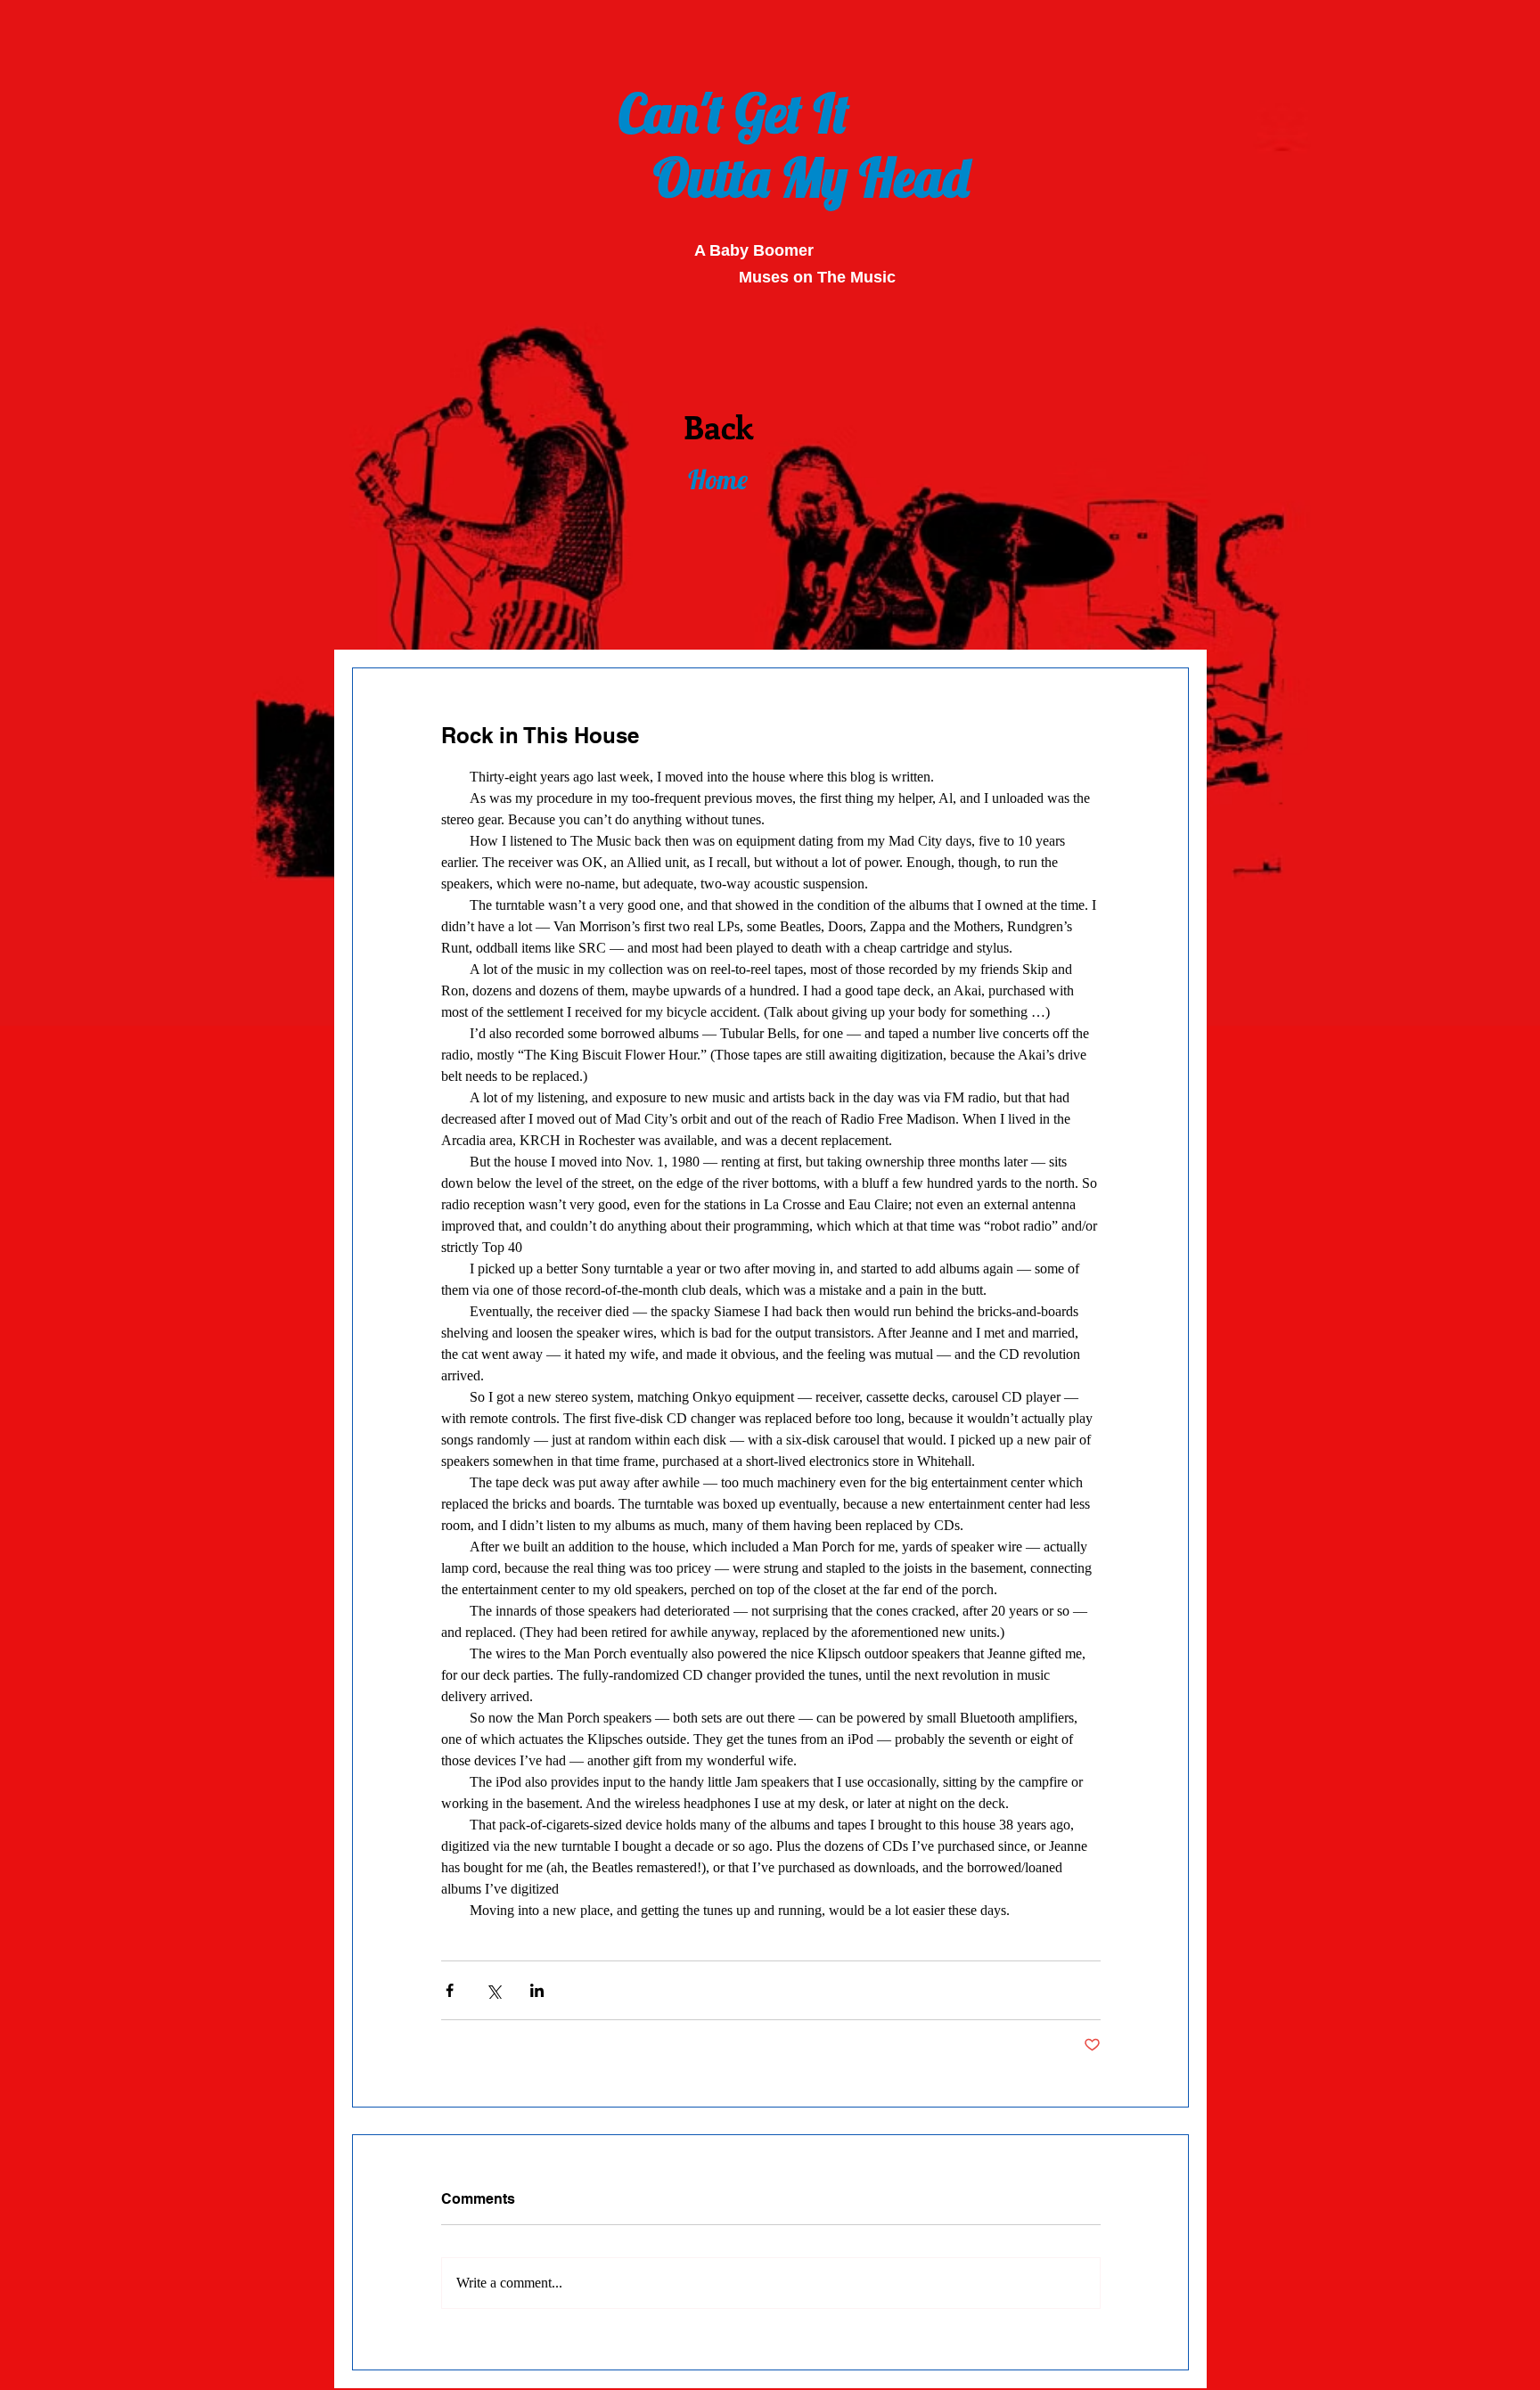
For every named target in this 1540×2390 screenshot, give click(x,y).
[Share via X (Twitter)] (493, 1990)
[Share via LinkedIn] (537, 1990)
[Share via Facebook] (450, 1990)
